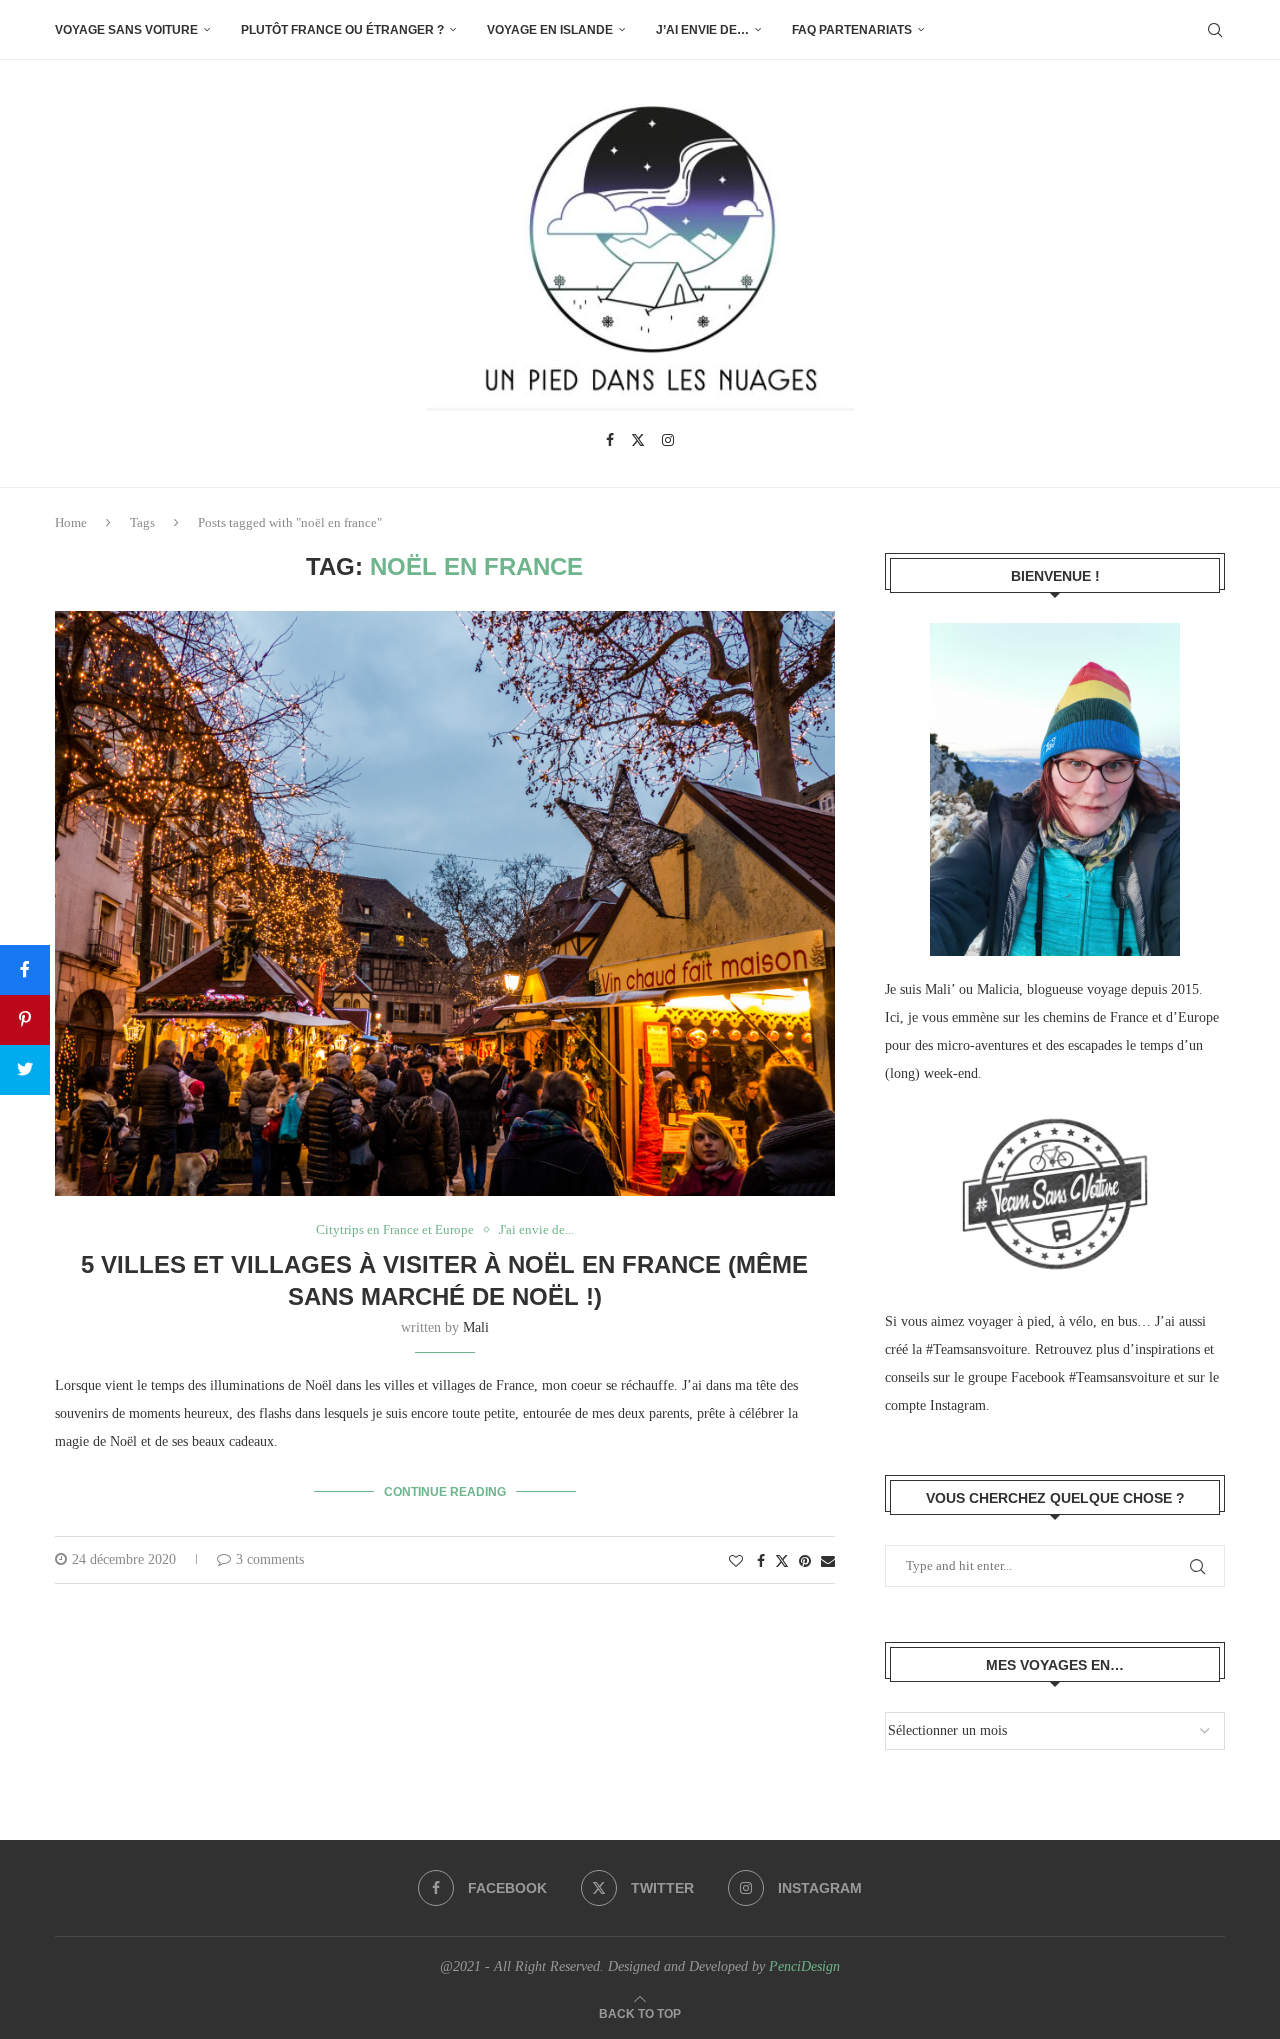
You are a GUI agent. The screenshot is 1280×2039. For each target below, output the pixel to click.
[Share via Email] (828, 1562)
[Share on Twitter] (782, 1561)
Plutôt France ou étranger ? (342, 30)
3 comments (270, 1559)
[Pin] (25, 1020)
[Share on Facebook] (761, 1562)
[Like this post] (736, 1562)
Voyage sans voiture (126, 30)
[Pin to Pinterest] (805, 1562)
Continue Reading (445, 1492)
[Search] (1215, 30)
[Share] (25, 970)
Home (71, 522)
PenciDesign (804, 1966)
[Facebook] (610, 440)
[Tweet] (25, 1070)
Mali (476, 1327)
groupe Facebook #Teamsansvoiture (1069, 1377)
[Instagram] (668, 440)
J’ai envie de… (702, 30)
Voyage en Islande (550, 30)
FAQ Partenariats (852, 30)
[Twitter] (638, 440)
